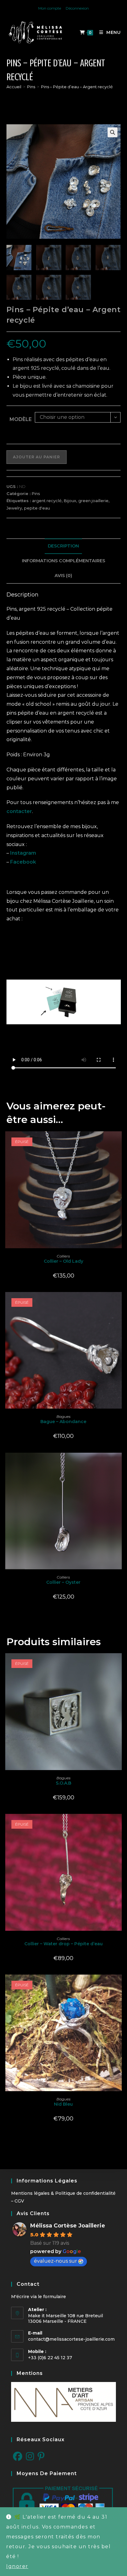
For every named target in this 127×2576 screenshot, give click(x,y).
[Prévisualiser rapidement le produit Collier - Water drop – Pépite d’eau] (119, 1825)
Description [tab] (63, 546)
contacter (19, 811)
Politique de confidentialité (85, 2193)
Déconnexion (77, 8)
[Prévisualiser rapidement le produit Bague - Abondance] (119, 1303)
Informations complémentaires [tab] (63, 561)
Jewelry (14, 508)
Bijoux (70, 501)
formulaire (55, 2297)
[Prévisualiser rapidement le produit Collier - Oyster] (119, 1463)
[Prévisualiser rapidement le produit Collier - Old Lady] (119, 1142)
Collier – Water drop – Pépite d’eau (63, 1944)
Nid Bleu (63, 2104)
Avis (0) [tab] (63, 576)
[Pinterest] (41, 2457)
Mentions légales (30, 2193)
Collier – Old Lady (63, 1261)
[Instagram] (30, 2457)
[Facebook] (18, 2457)
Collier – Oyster (63, 1582)
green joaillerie (93, 501)
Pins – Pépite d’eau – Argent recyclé (77, 87)
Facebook (23, 862)
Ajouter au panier (37, 457)
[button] (113, 132)
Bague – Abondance (63, 1422)
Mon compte (50, 8)
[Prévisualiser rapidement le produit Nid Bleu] (119, 1985)
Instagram (23, 853)
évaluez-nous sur (55, 2261)
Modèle (21, 419)
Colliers (63, 1256)
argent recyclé (47, 501)
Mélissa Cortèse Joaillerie (68, 2226)
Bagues (63, 1416)
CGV (19, 2201)
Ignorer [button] (17, 2566)
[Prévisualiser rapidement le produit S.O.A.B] (119, 1664)
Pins (36, 493)
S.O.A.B (63, 1783)
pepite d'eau (37, 508)
